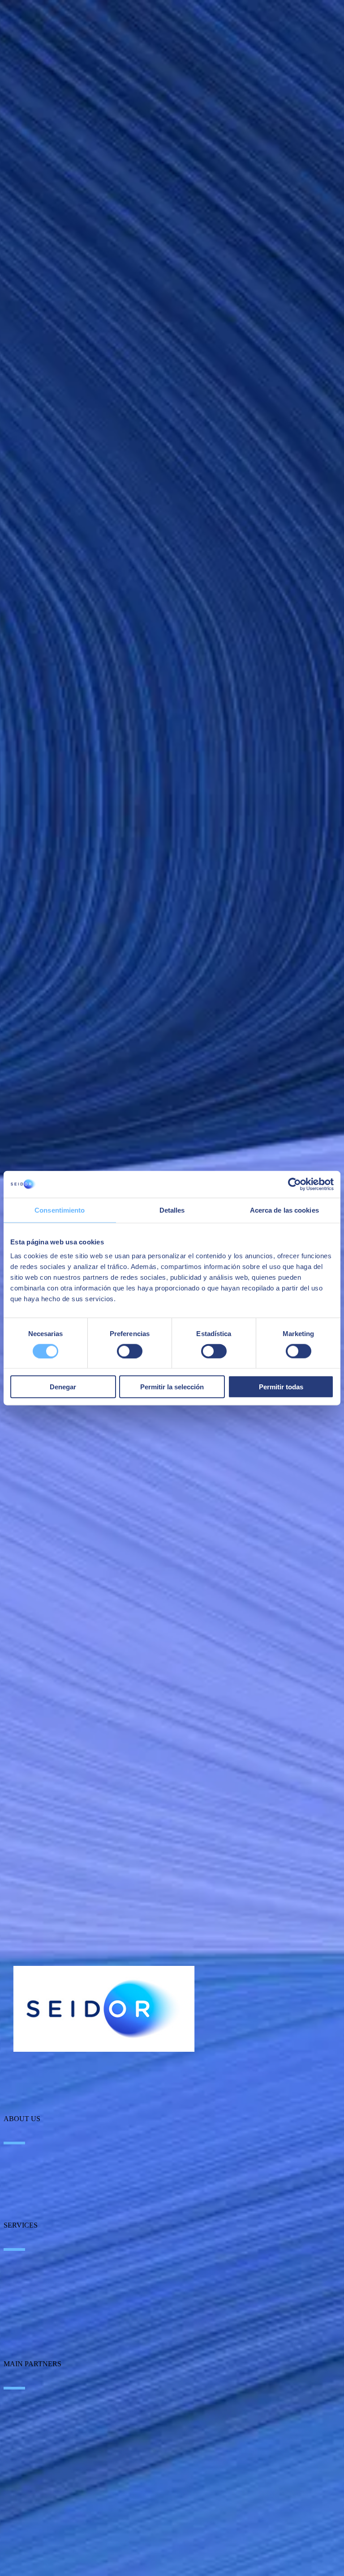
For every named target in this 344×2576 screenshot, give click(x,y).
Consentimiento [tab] (60, 1210)
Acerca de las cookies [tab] (284, 1210)
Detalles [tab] (172, 1210)
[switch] (130, 1351)
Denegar (63, 1387)
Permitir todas (281, 1387)
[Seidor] (104, 2009)
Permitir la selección (172, 1387)
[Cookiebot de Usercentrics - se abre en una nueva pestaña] (295, 1184)
